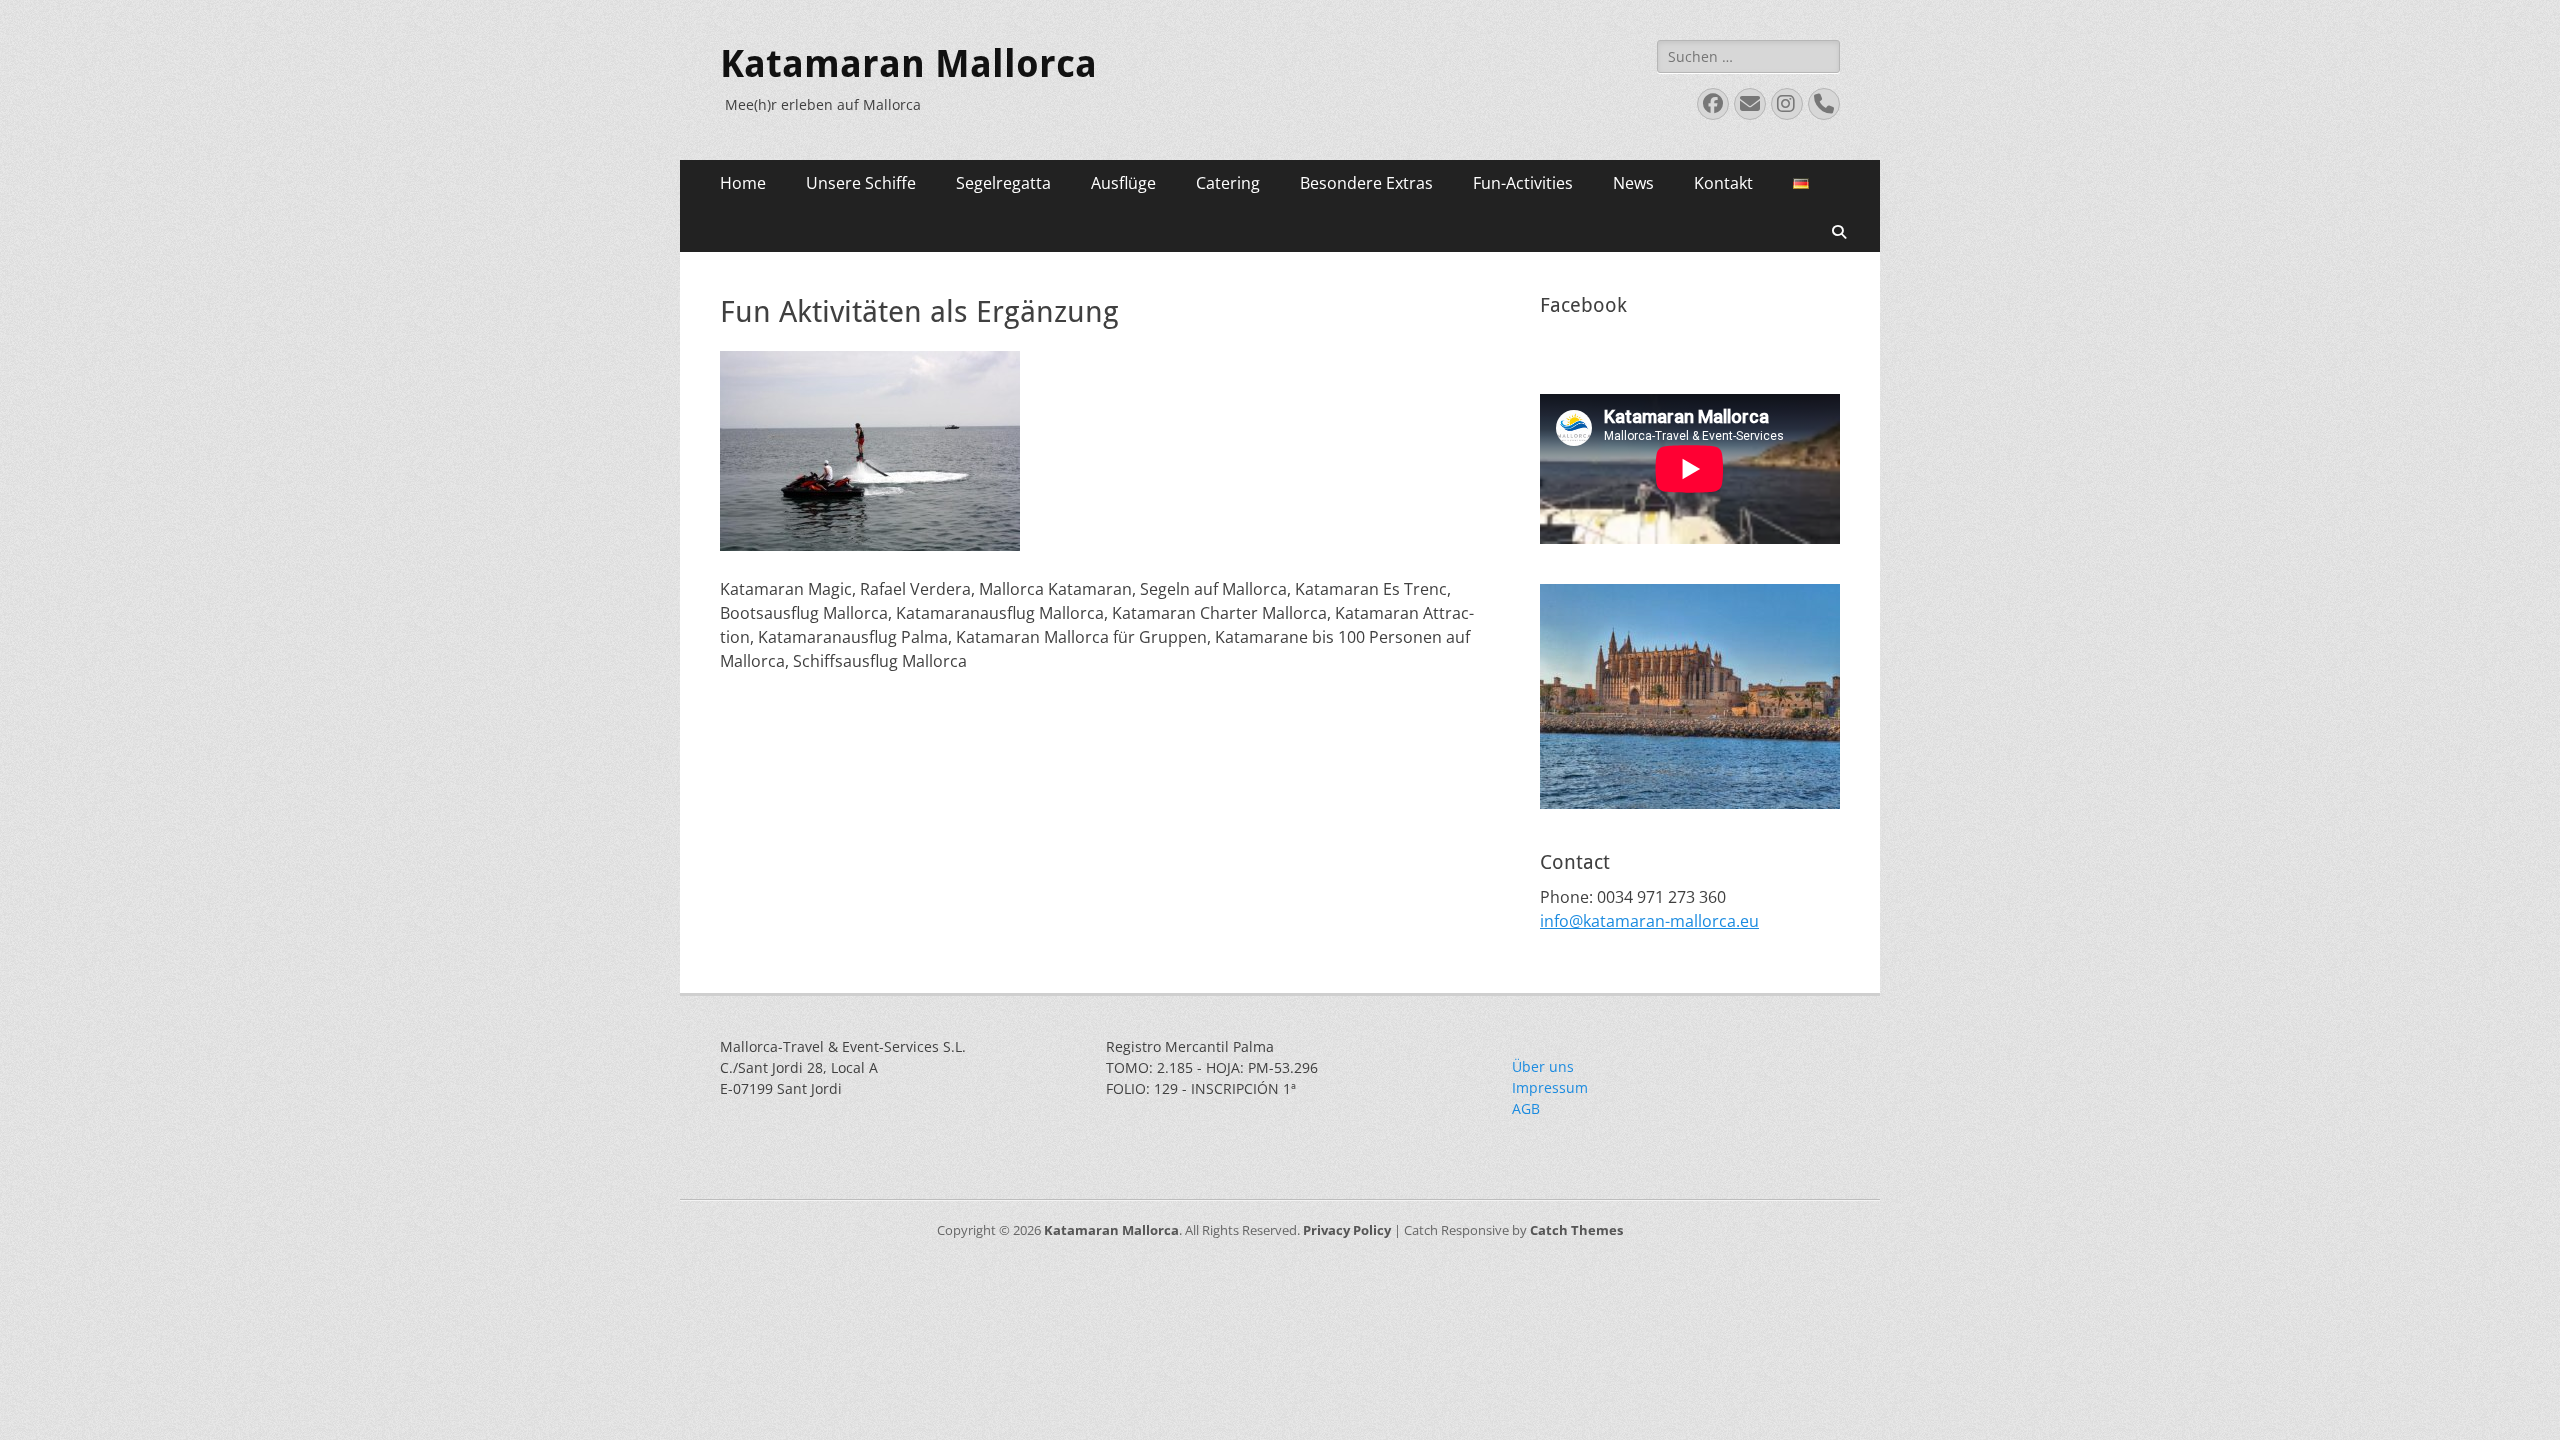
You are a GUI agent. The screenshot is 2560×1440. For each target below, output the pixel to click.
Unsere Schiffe (861, 183)
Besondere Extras (1366, 183)
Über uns (1543, 1066)
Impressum (1550, 1087)
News (1633, 183)
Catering (1228, 183)
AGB (1526, 1108)
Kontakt (1723, 183)
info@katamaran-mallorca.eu (1649, 921)
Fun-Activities (1523, 183)
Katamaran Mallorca (908, 64)
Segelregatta (1003, 183)
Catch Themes (1576, 1230)
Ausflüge (1123, 183)
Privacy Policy (1347, 1230)
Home (743, 183)
